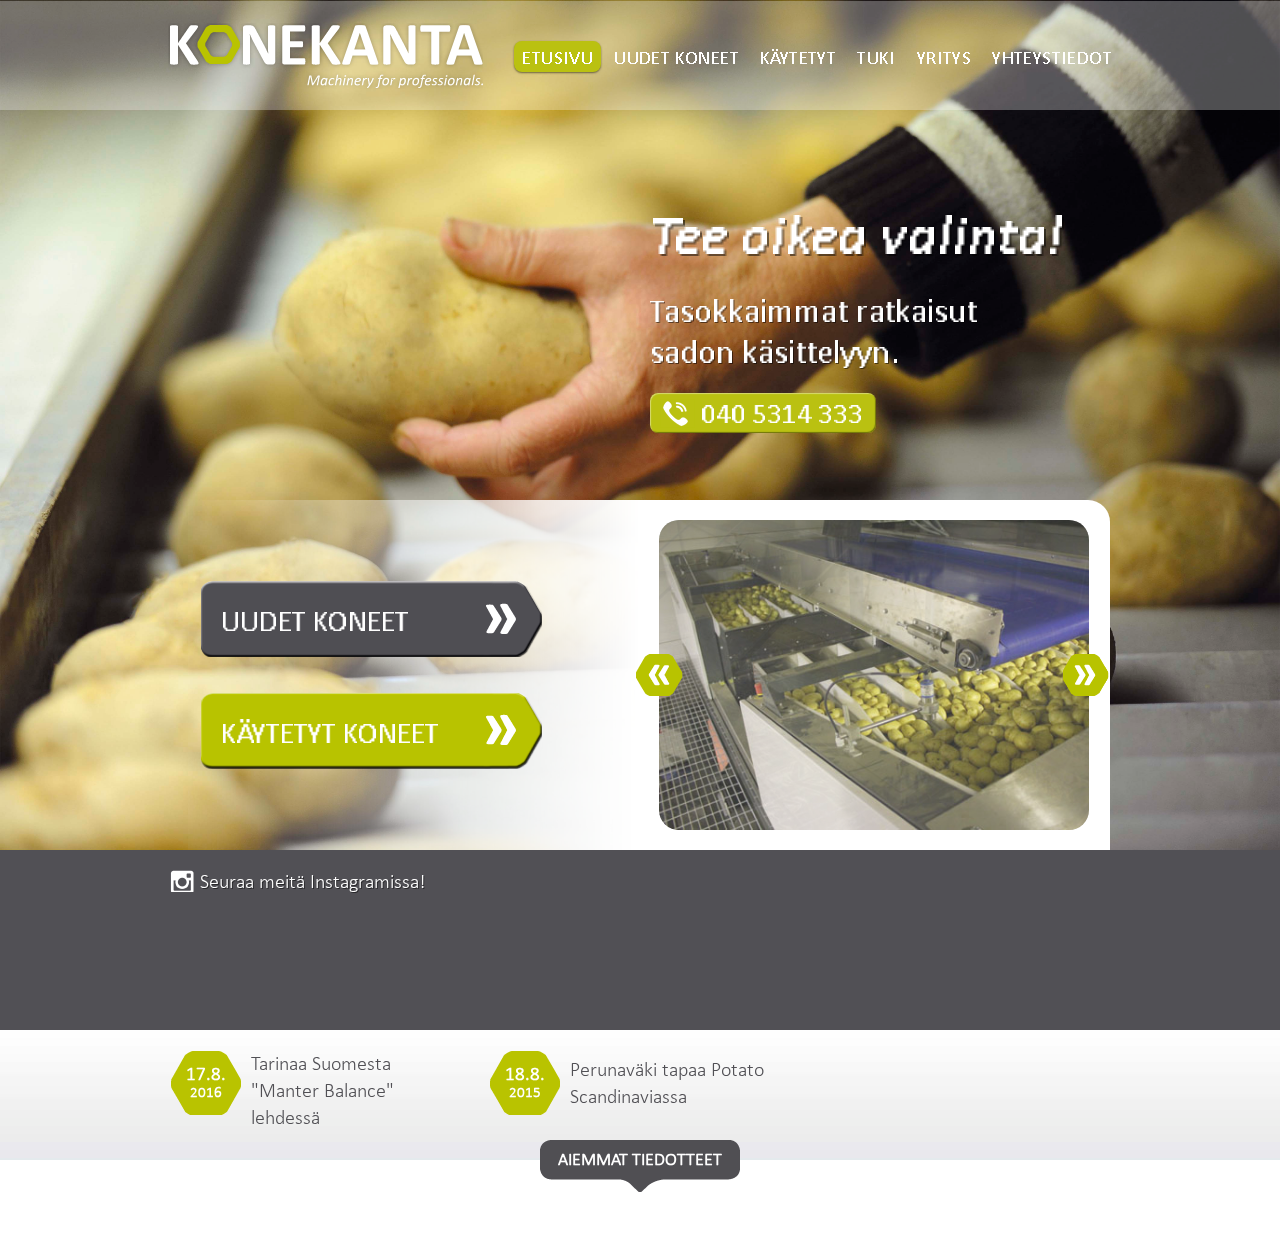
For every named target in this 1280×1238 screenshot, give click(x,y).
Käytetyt (798, 57)
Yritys (944, 57)
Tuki (876, 57)
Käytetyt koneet (330, 733)
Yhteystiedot (1052, 57)
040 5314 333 (782, 413)
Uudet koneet (676, 57)
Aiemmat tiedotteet (640, 1159)
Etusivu (557, 57)
